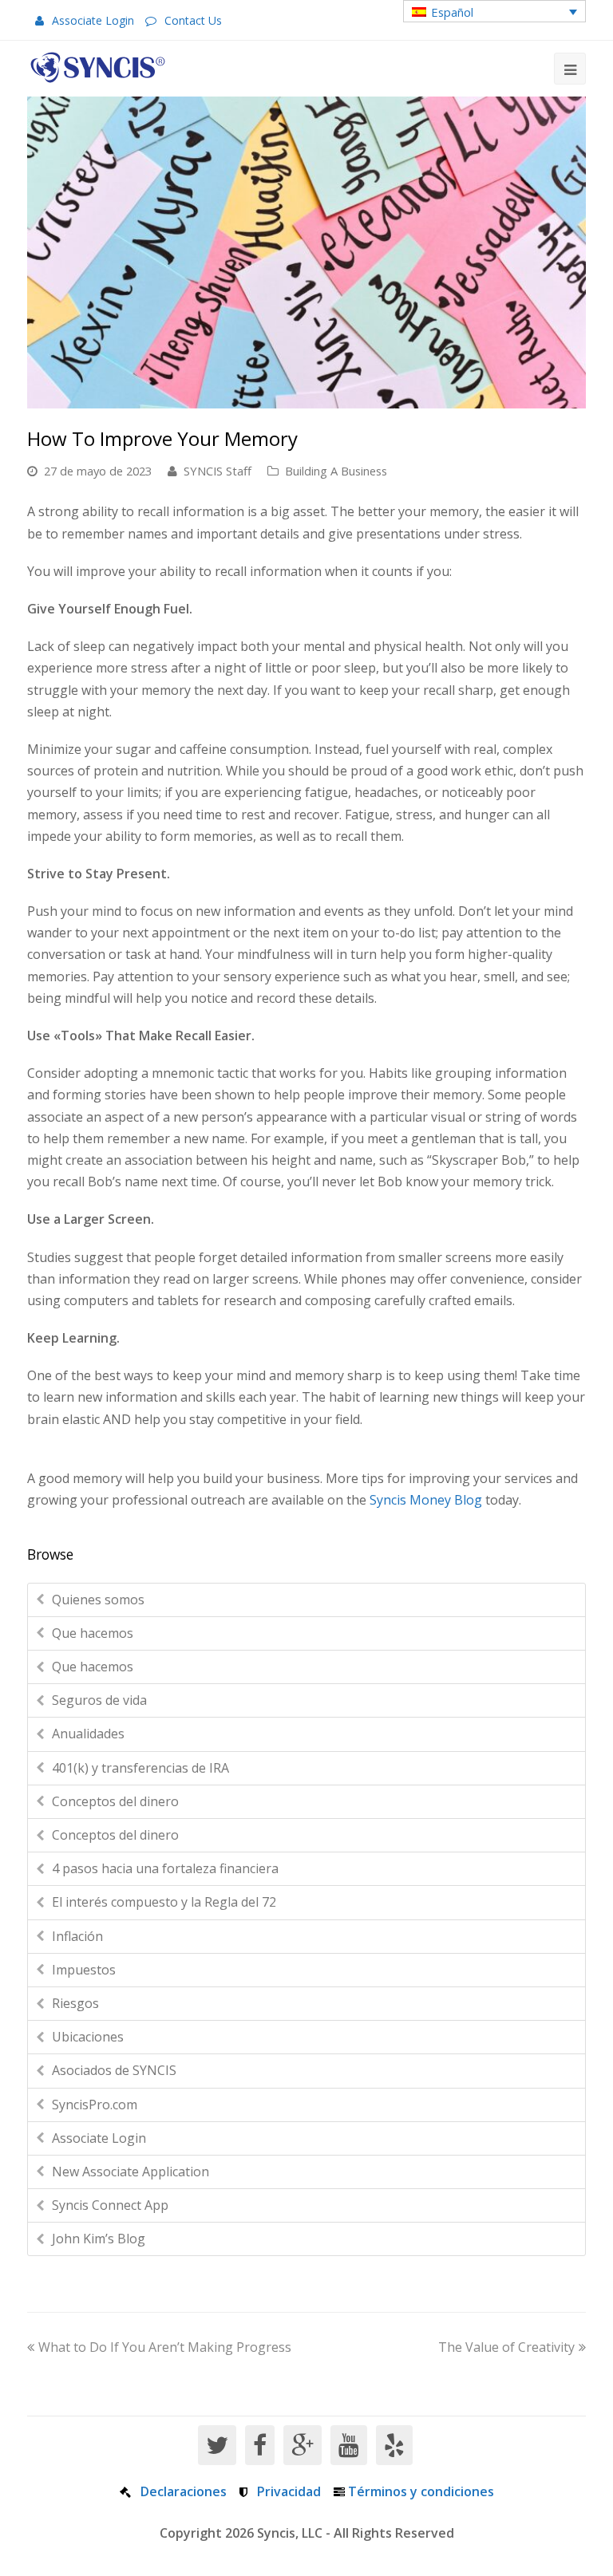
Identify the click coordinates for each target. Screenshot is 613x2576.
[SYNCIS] (98, 67)
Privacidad (289, 2491)
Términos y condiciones (421, 2491)
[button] (494, 11)
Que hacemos (93, 1633)
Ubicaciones (88, 2037)
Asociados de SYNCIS (114, 2070)
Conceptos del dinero (115, 1801)
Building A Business (336, 471)
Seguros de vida (99, 1700)
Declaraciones (184, 2491)
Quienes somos (98, 1600)
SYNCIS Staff (218, 471)
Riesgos (75, 2003)
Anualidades (88, 1734)
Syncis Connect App (110, 2205)
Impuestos (84, 1970)
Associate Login (93, 20)
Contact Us (193, 20)
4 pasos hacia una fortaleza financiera (165, 1868)
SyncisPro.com (95, 2105)
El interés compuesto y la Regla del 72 (164, 1902)
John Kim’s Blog (99, 2239)
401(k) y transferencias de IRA (140, 1768)
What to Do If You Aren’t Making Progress (165, 2347)
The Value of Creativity (506, 2347)
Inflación (77, 1936)
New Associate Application (131, 2172)
